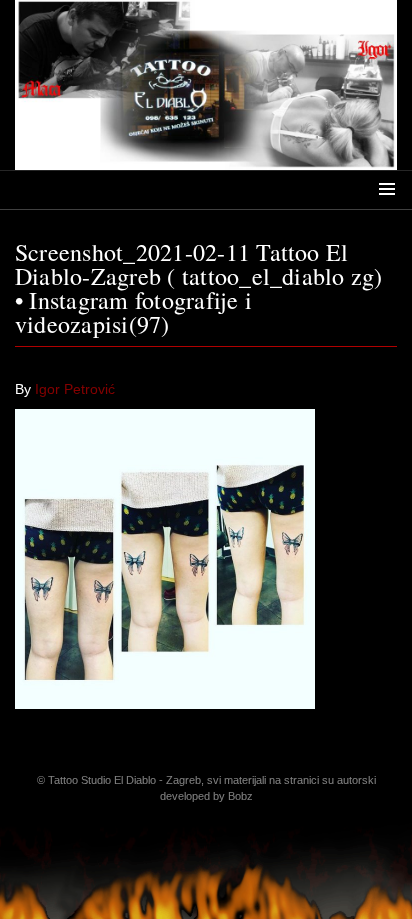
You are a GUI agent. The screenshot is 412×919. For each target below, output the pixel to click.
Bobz (240, 796)
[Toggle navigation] (387, 188)
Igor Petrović (75, 389)
